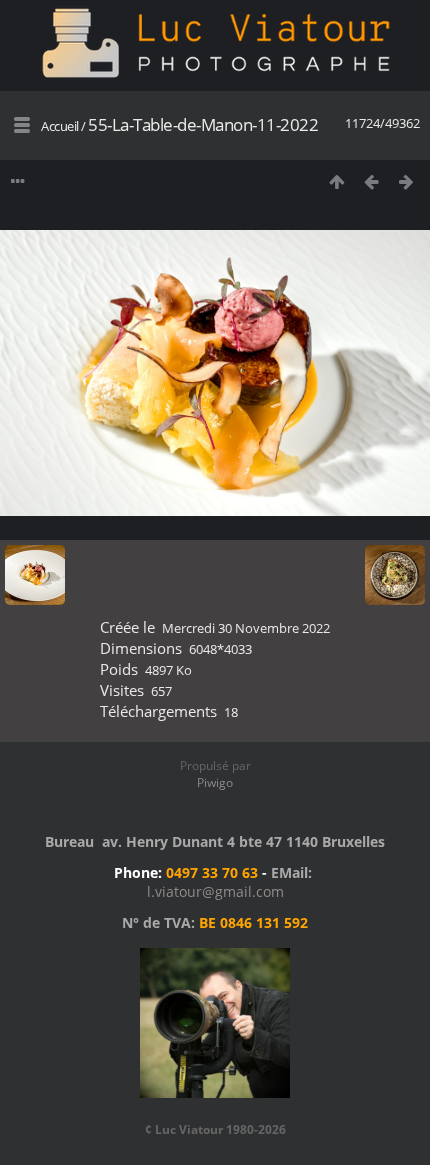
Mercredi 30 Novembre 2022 (246, 628)
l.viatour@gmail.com (215, 891)
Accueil (60, 126)
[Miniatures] (336, 181)
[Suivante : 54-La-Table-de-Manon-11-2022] (406, 181)
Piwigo (215, 782)
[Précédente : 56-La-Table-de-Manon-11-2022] (371, 181)
